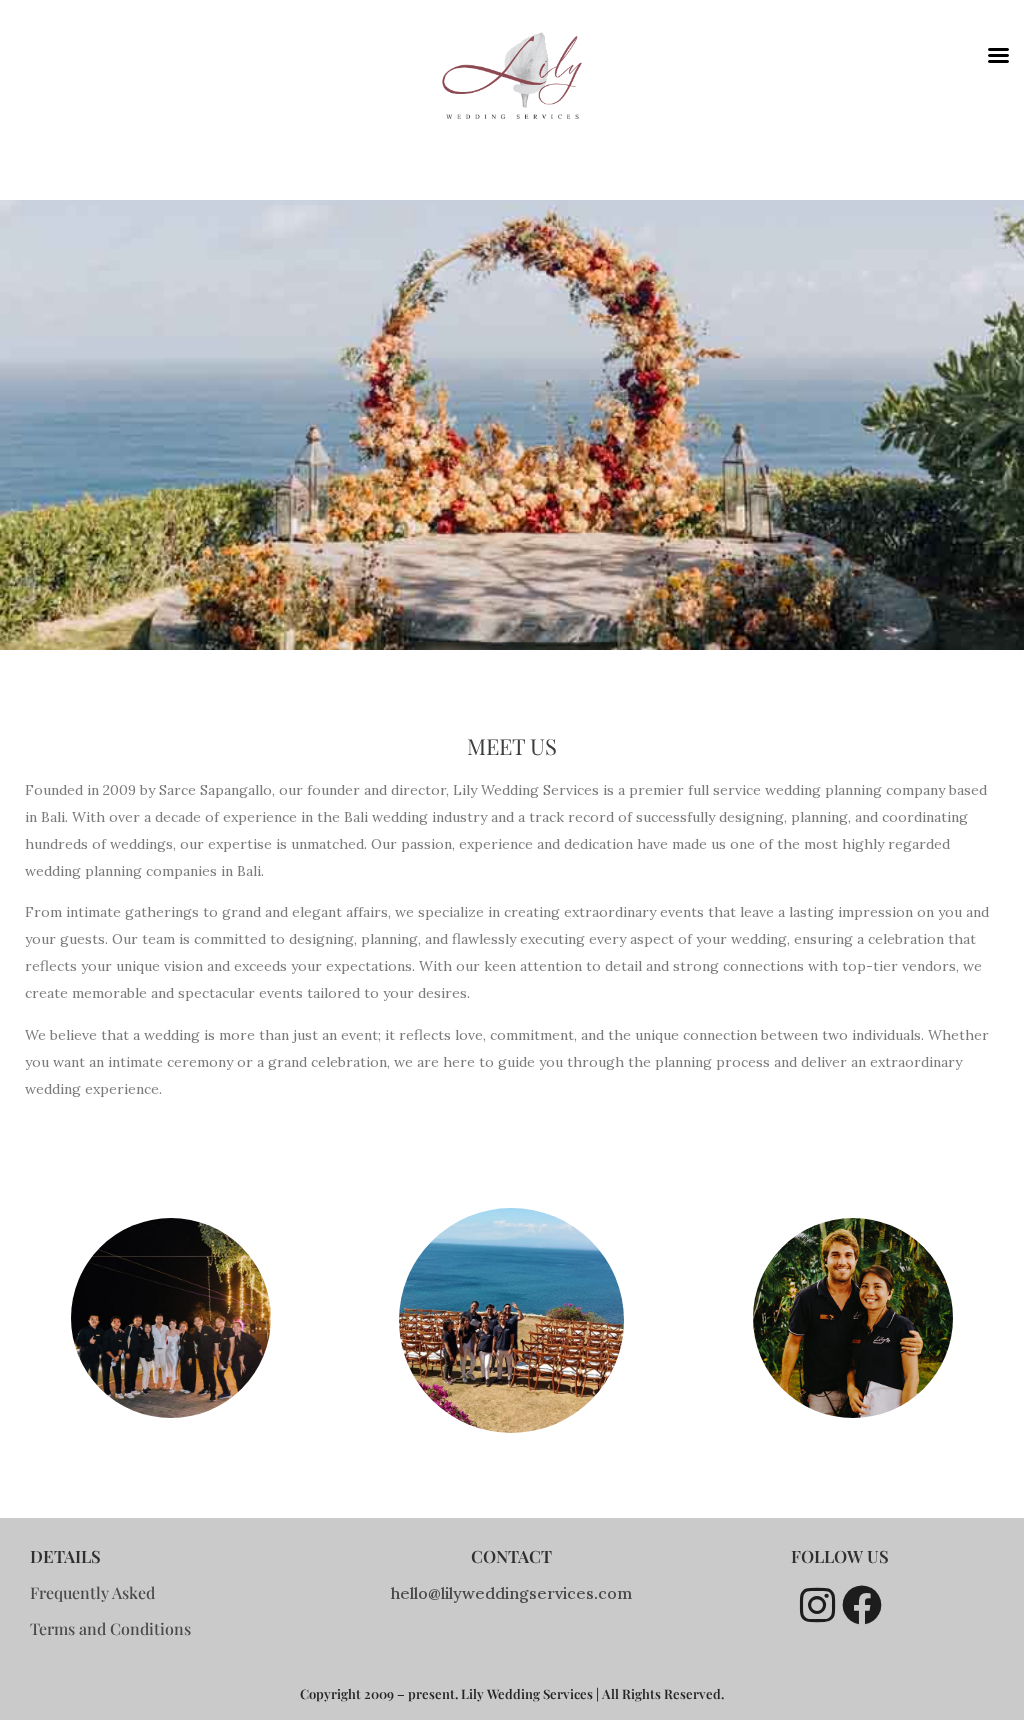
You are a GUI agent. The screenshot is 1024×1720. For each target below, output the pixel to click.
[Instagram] (817, 1605)
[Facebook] (862, 1605)
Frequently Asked (92, 1592)
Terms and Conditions (110, 1628)
